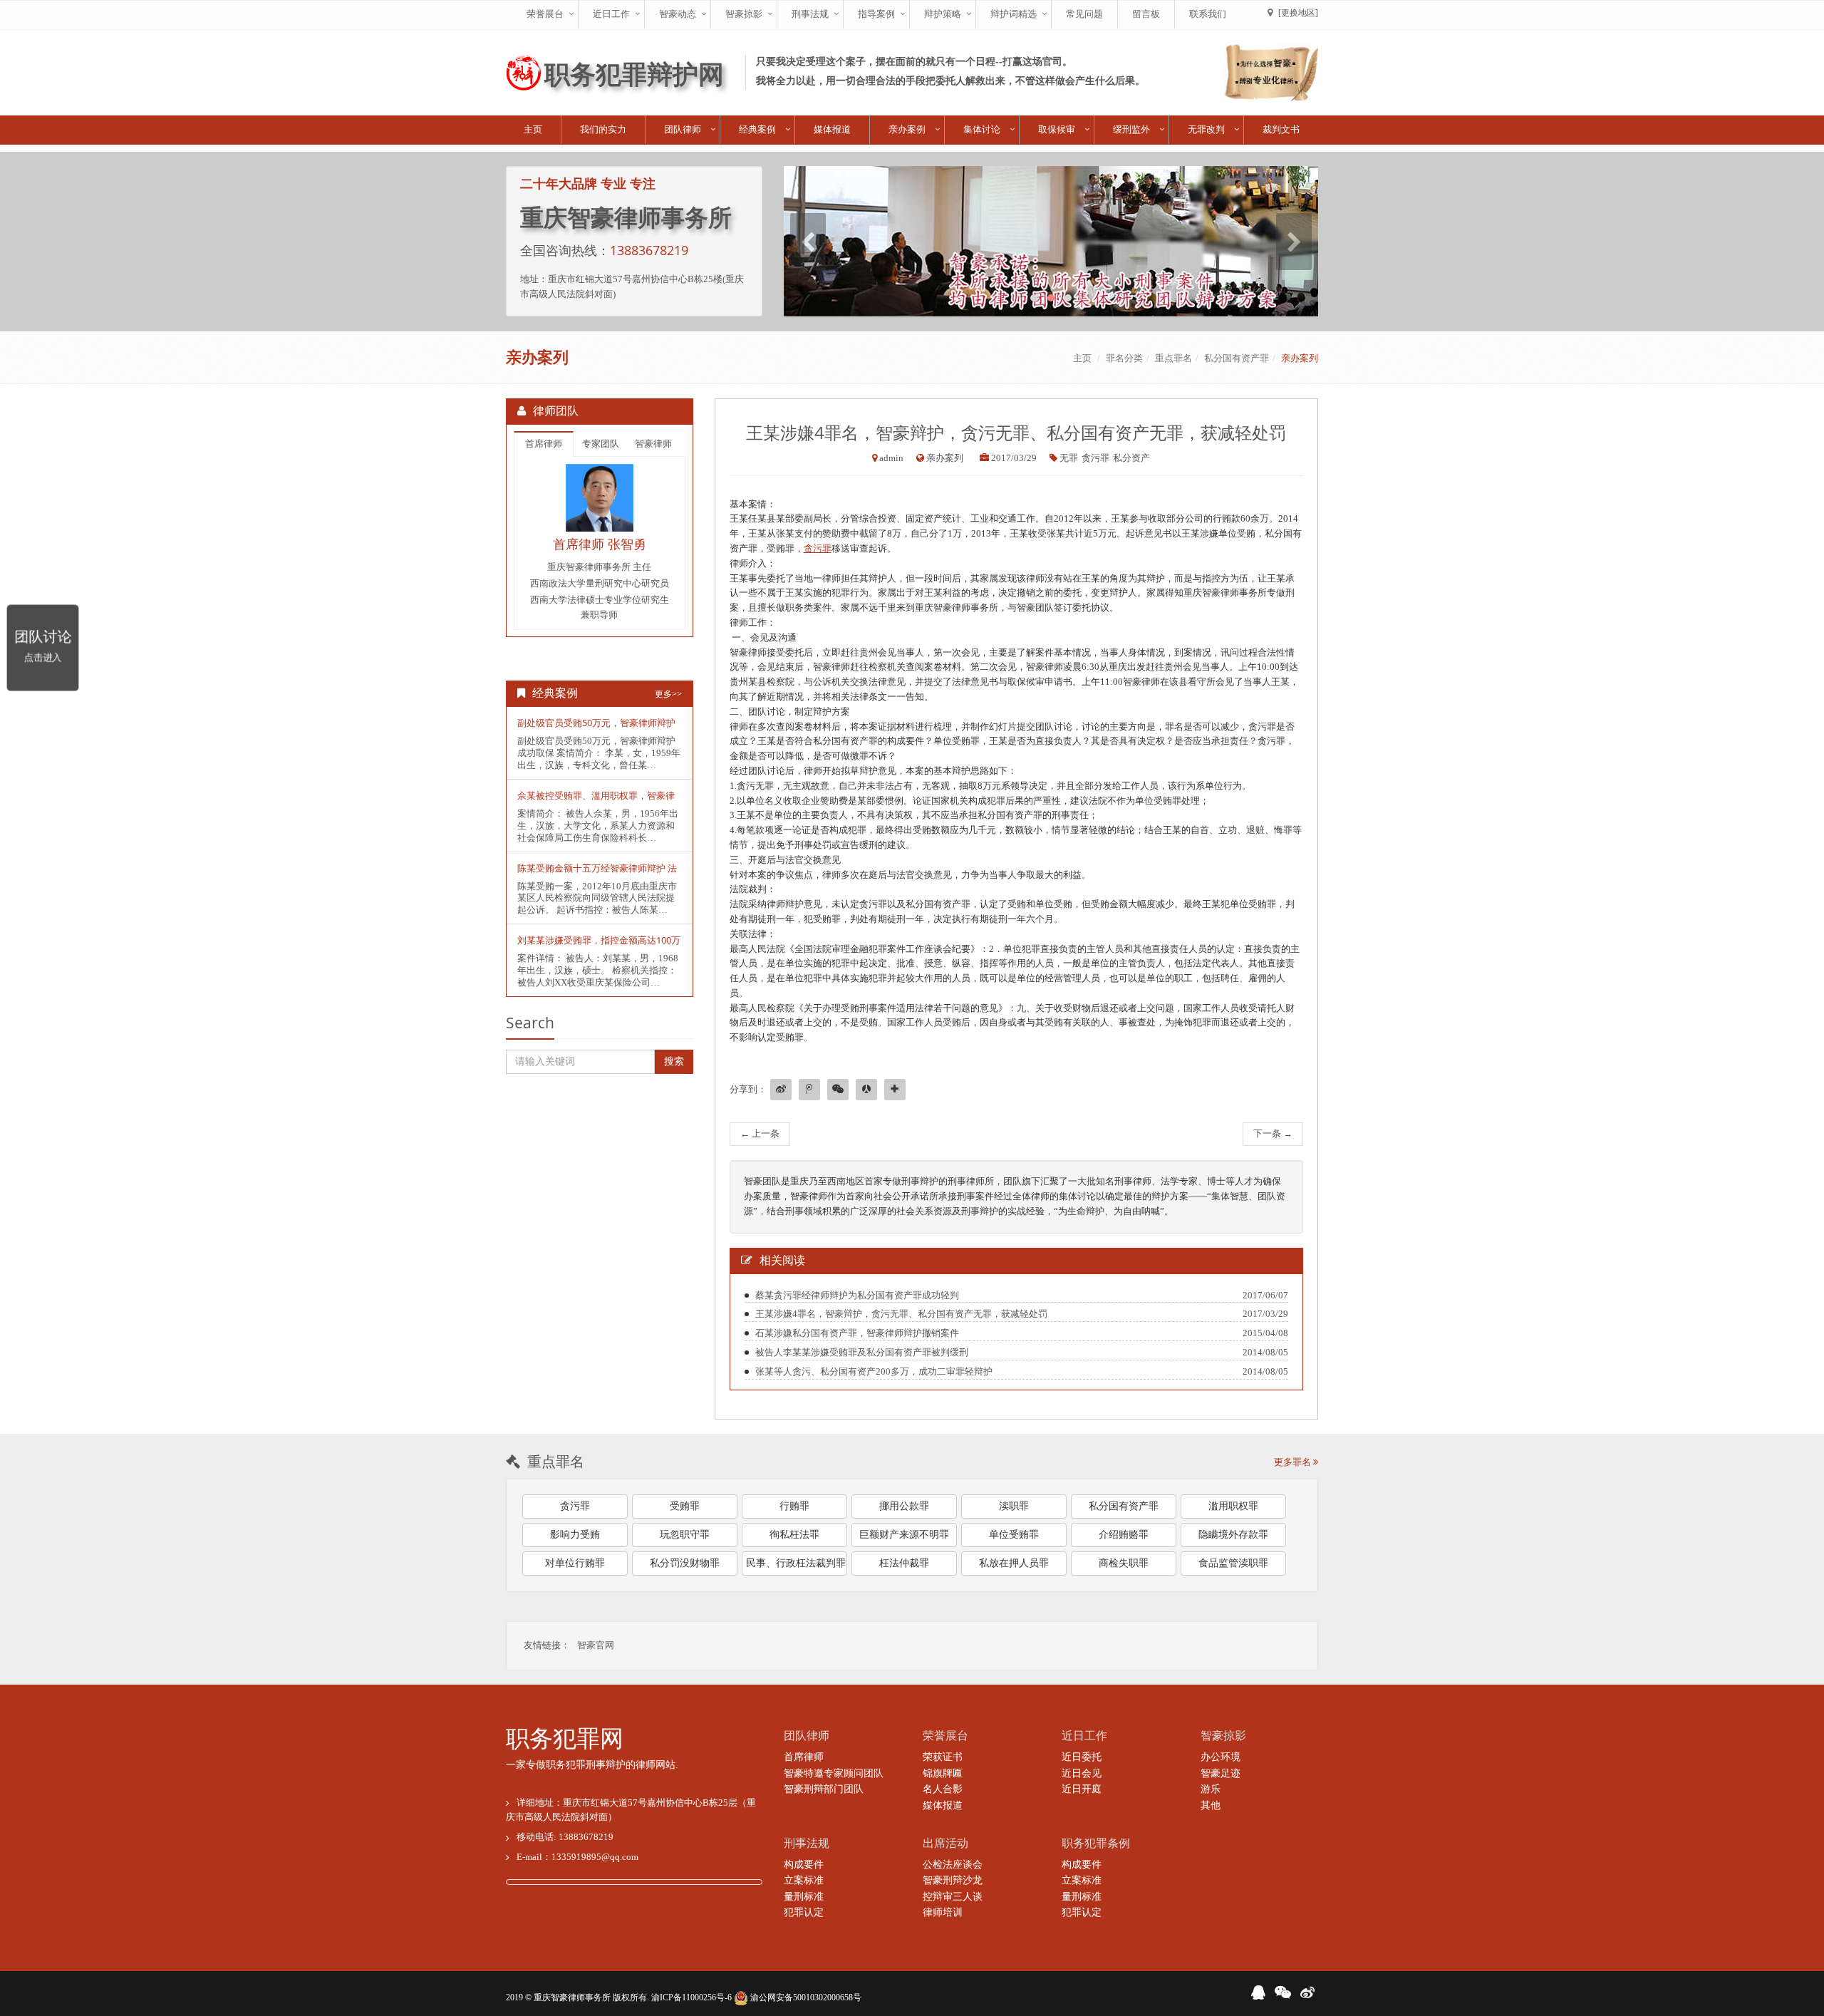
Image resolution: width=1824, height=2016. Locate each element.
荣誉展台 (545, 14)
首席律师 (544, 444)
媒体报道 (832, 129)
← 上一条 (760, 1133)
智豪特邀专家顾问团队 (834, 1773)
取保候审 (1057, 129)
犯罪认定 (804, 1912)
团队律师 (683, 129)
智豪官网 (596, 1645)
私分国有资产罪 (1237, 358)
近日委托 (1082, 1757)
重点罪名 (1173, 358)
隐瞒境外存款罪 (1233, 1535)
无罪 (1069, 458)
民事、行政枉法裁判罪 (796, 1563)
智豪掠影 (744, 14)
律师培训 (943, 1912)
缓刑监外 (1131, 129)
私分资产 (1131, 458)
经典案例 (757, 129)
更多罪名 (1294, 1462)
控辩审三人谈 (953, 1897)
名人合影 (943, 1789)
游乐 (1211, 1789)
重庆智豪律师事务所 (572, 1997)
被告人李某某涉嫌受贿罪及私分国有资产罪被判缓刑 (862, 1352)
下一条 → (1273, 1133)
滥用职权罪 (1233, 1506)
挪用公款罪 (904, 1506)
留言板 (1146, 14)
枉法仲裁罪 (904, 1563)
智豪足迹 (1221, 1773)
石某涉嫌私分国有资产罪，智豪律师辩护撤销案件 (857, 1333)
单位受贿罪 (1014, 1535)
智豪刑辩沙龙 (953, 1880)
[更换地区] (1298, 13)
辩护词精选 (1014, 14)
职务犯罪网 (565, 1739)
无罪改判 (1206, 129)
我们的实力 (603, 129)
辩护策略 (943, 14)
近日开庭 (1082, 1789)
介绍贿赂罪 (1124, 1535)
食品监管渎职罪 (1233, 1563)
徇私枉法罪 (794, 1535)
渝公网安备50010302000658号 (805, 1997)
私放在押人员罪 (1014, 1563)
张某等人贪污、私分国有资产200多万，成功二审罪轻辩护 (874, 1371)
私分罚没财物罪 (685, 1563)
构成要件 (804, 1865)
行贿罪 (794, 1506)
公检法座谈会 (953, 1865)
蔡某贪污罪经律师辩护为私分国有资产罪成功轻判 (857, 1295)
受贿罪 (685, 1506)
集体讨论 (982, 129)
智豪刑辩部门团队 (824, 1789)
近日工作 (611, 14)
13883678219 (649, 250)
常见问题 (1084, 14)
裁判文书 (1281, 129)
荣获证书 (943, 1757)
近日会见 (1082, 1773)
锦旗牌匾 (943, 1773)
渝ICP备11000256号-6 (691, 1997)
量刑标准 (804, 1897)
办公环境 (1221, 1757)
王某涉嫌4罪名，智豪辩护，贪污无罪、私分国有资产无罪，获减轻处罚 (901, 1314)
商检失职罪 (1124, 1563)
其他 (1211, 1805)
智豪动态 (678, 14)
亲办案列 (1300, 358)
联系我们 (1208, 14)
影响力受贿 (575, 1535)
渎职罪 (1014, 1506)
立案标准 (804, 1880)
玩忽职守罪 (685, 1535)
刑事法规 (810, 14)
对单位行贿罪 (575, 1563)
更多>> (668, 694)
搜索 (674, 1061)
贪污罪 (1095, 458)
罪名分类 (1124, 358)
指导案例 (876, 14)
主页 (533, 129)
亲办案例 (907, 129)
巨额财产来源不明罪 (904, 1535)
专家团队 (601, 444)
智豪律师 (653, 444)
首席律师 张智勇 (600, 544)
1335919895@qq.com (595, 1857)
